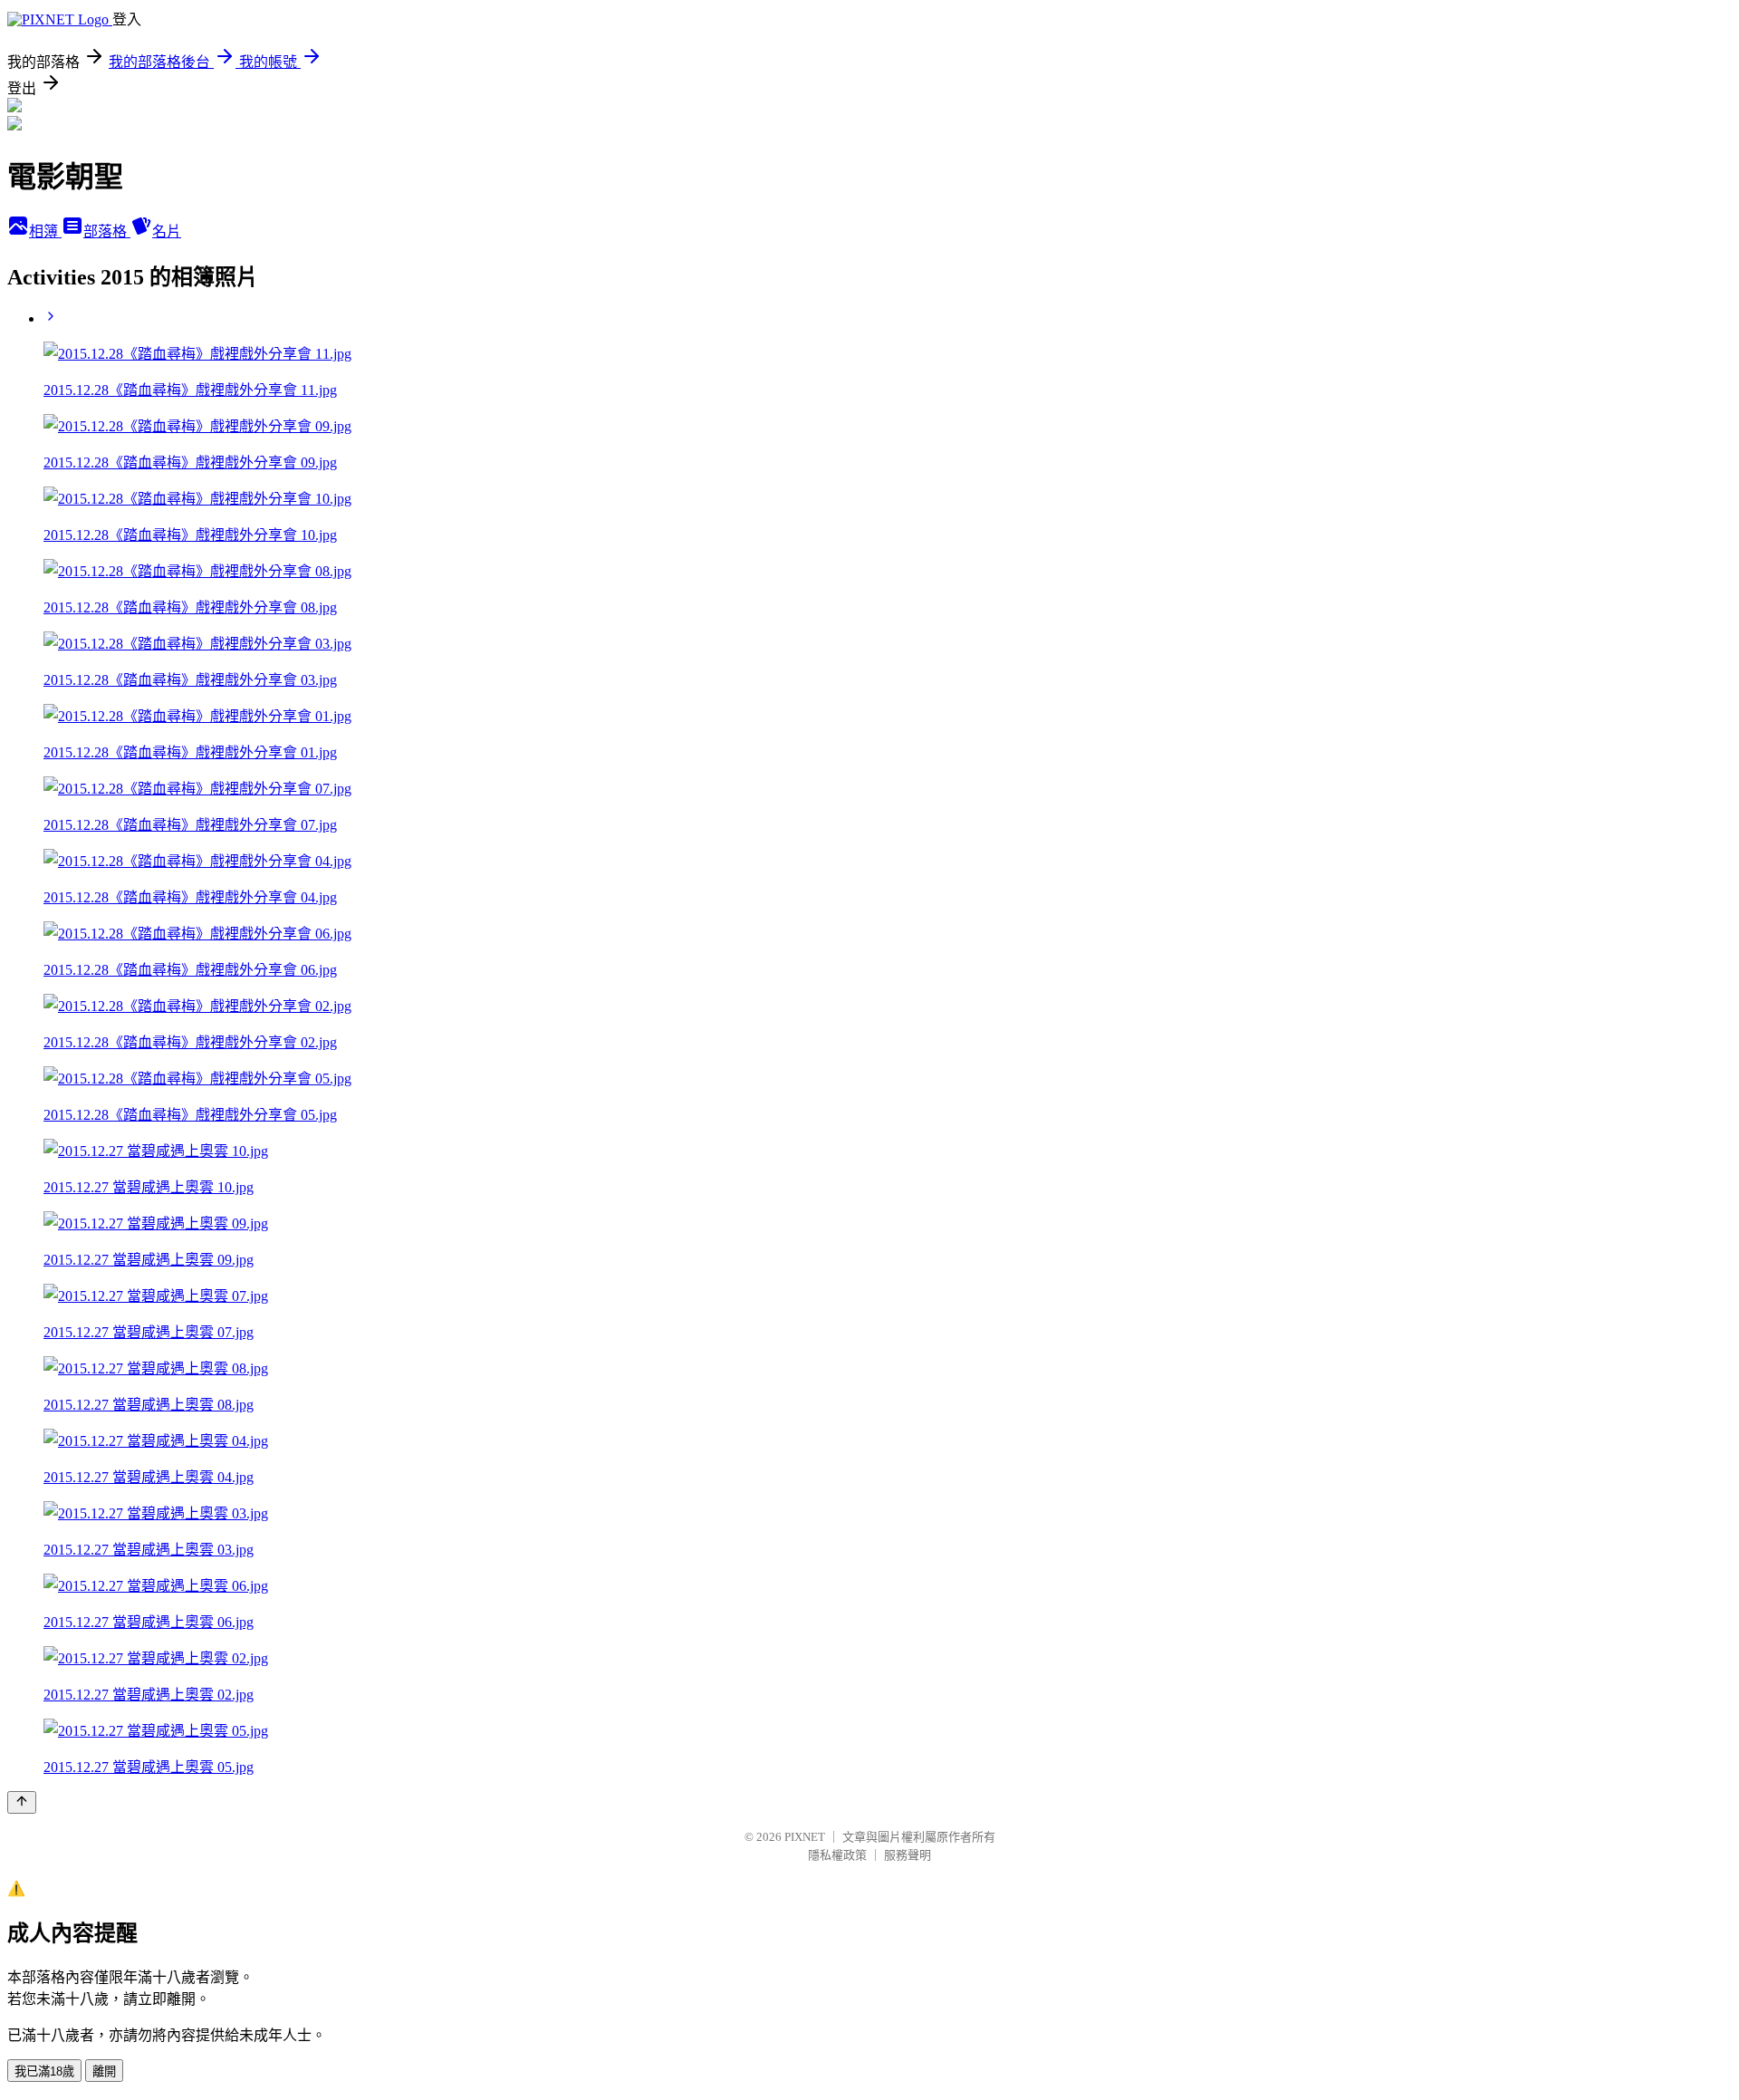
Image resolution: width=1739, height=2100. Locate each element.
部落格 (107, 231)
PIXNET (805, 1837)
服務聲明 (908, 1855)
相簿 (45, 231)
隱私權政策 (837, 1855)
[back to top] (22, 1802)
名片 (167, 231)
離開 (104, 2071)
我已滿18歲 (44, 2071)
